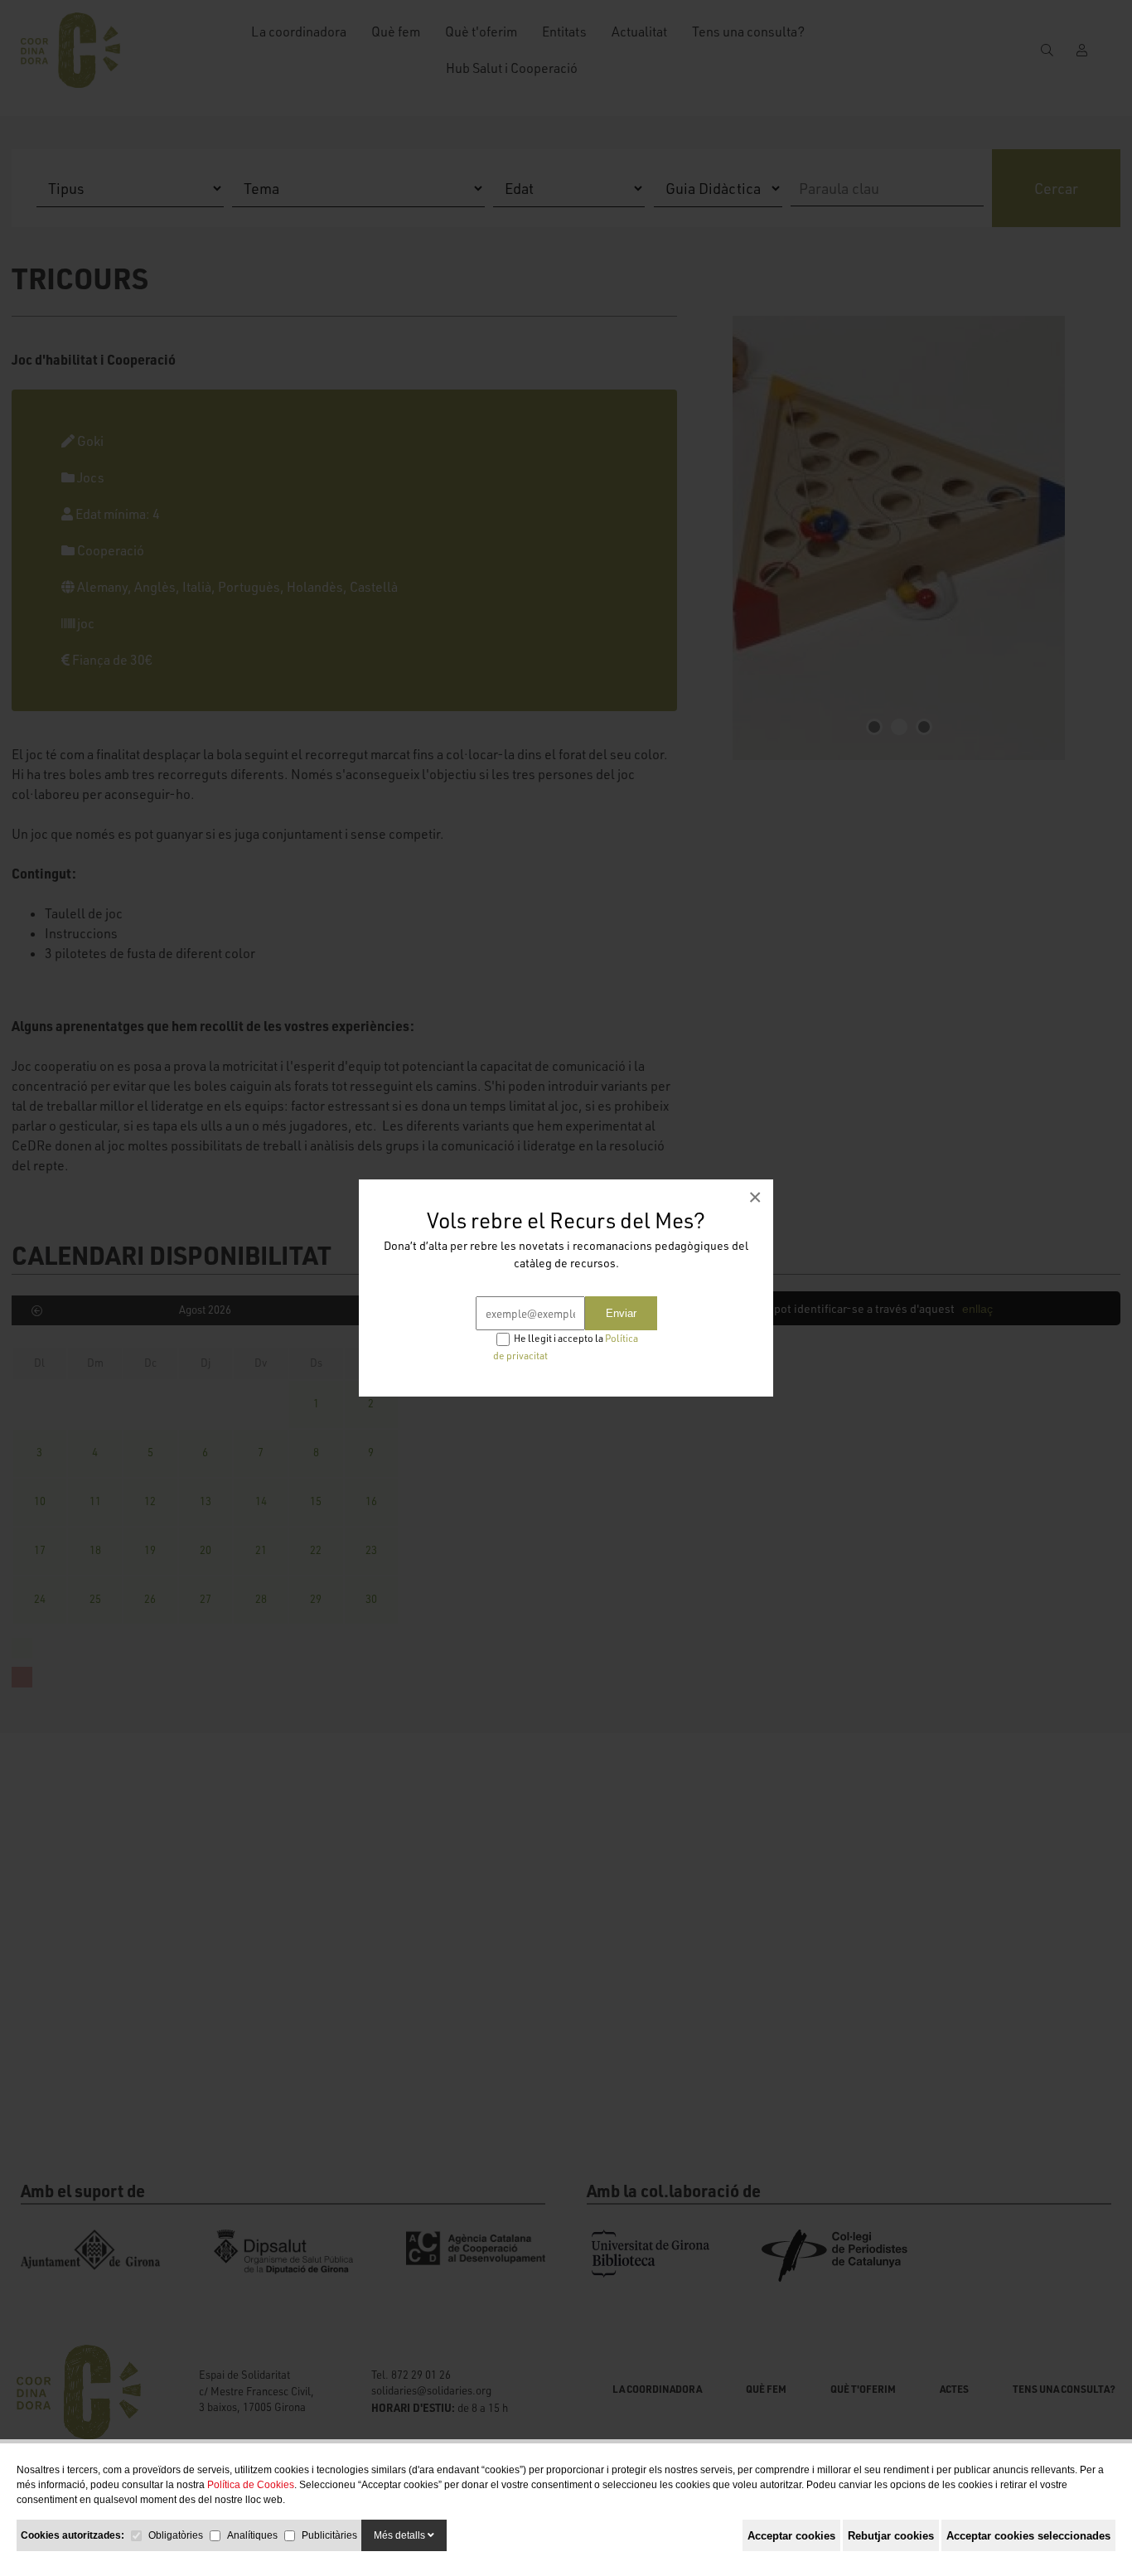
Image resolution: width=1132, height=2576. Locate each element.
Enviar (621, 1313)
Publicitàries (329, 2535)
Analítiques (252, 2535)
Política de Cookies (251, 2485)
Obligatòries (176, 2535)
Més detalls (401, 2535)
